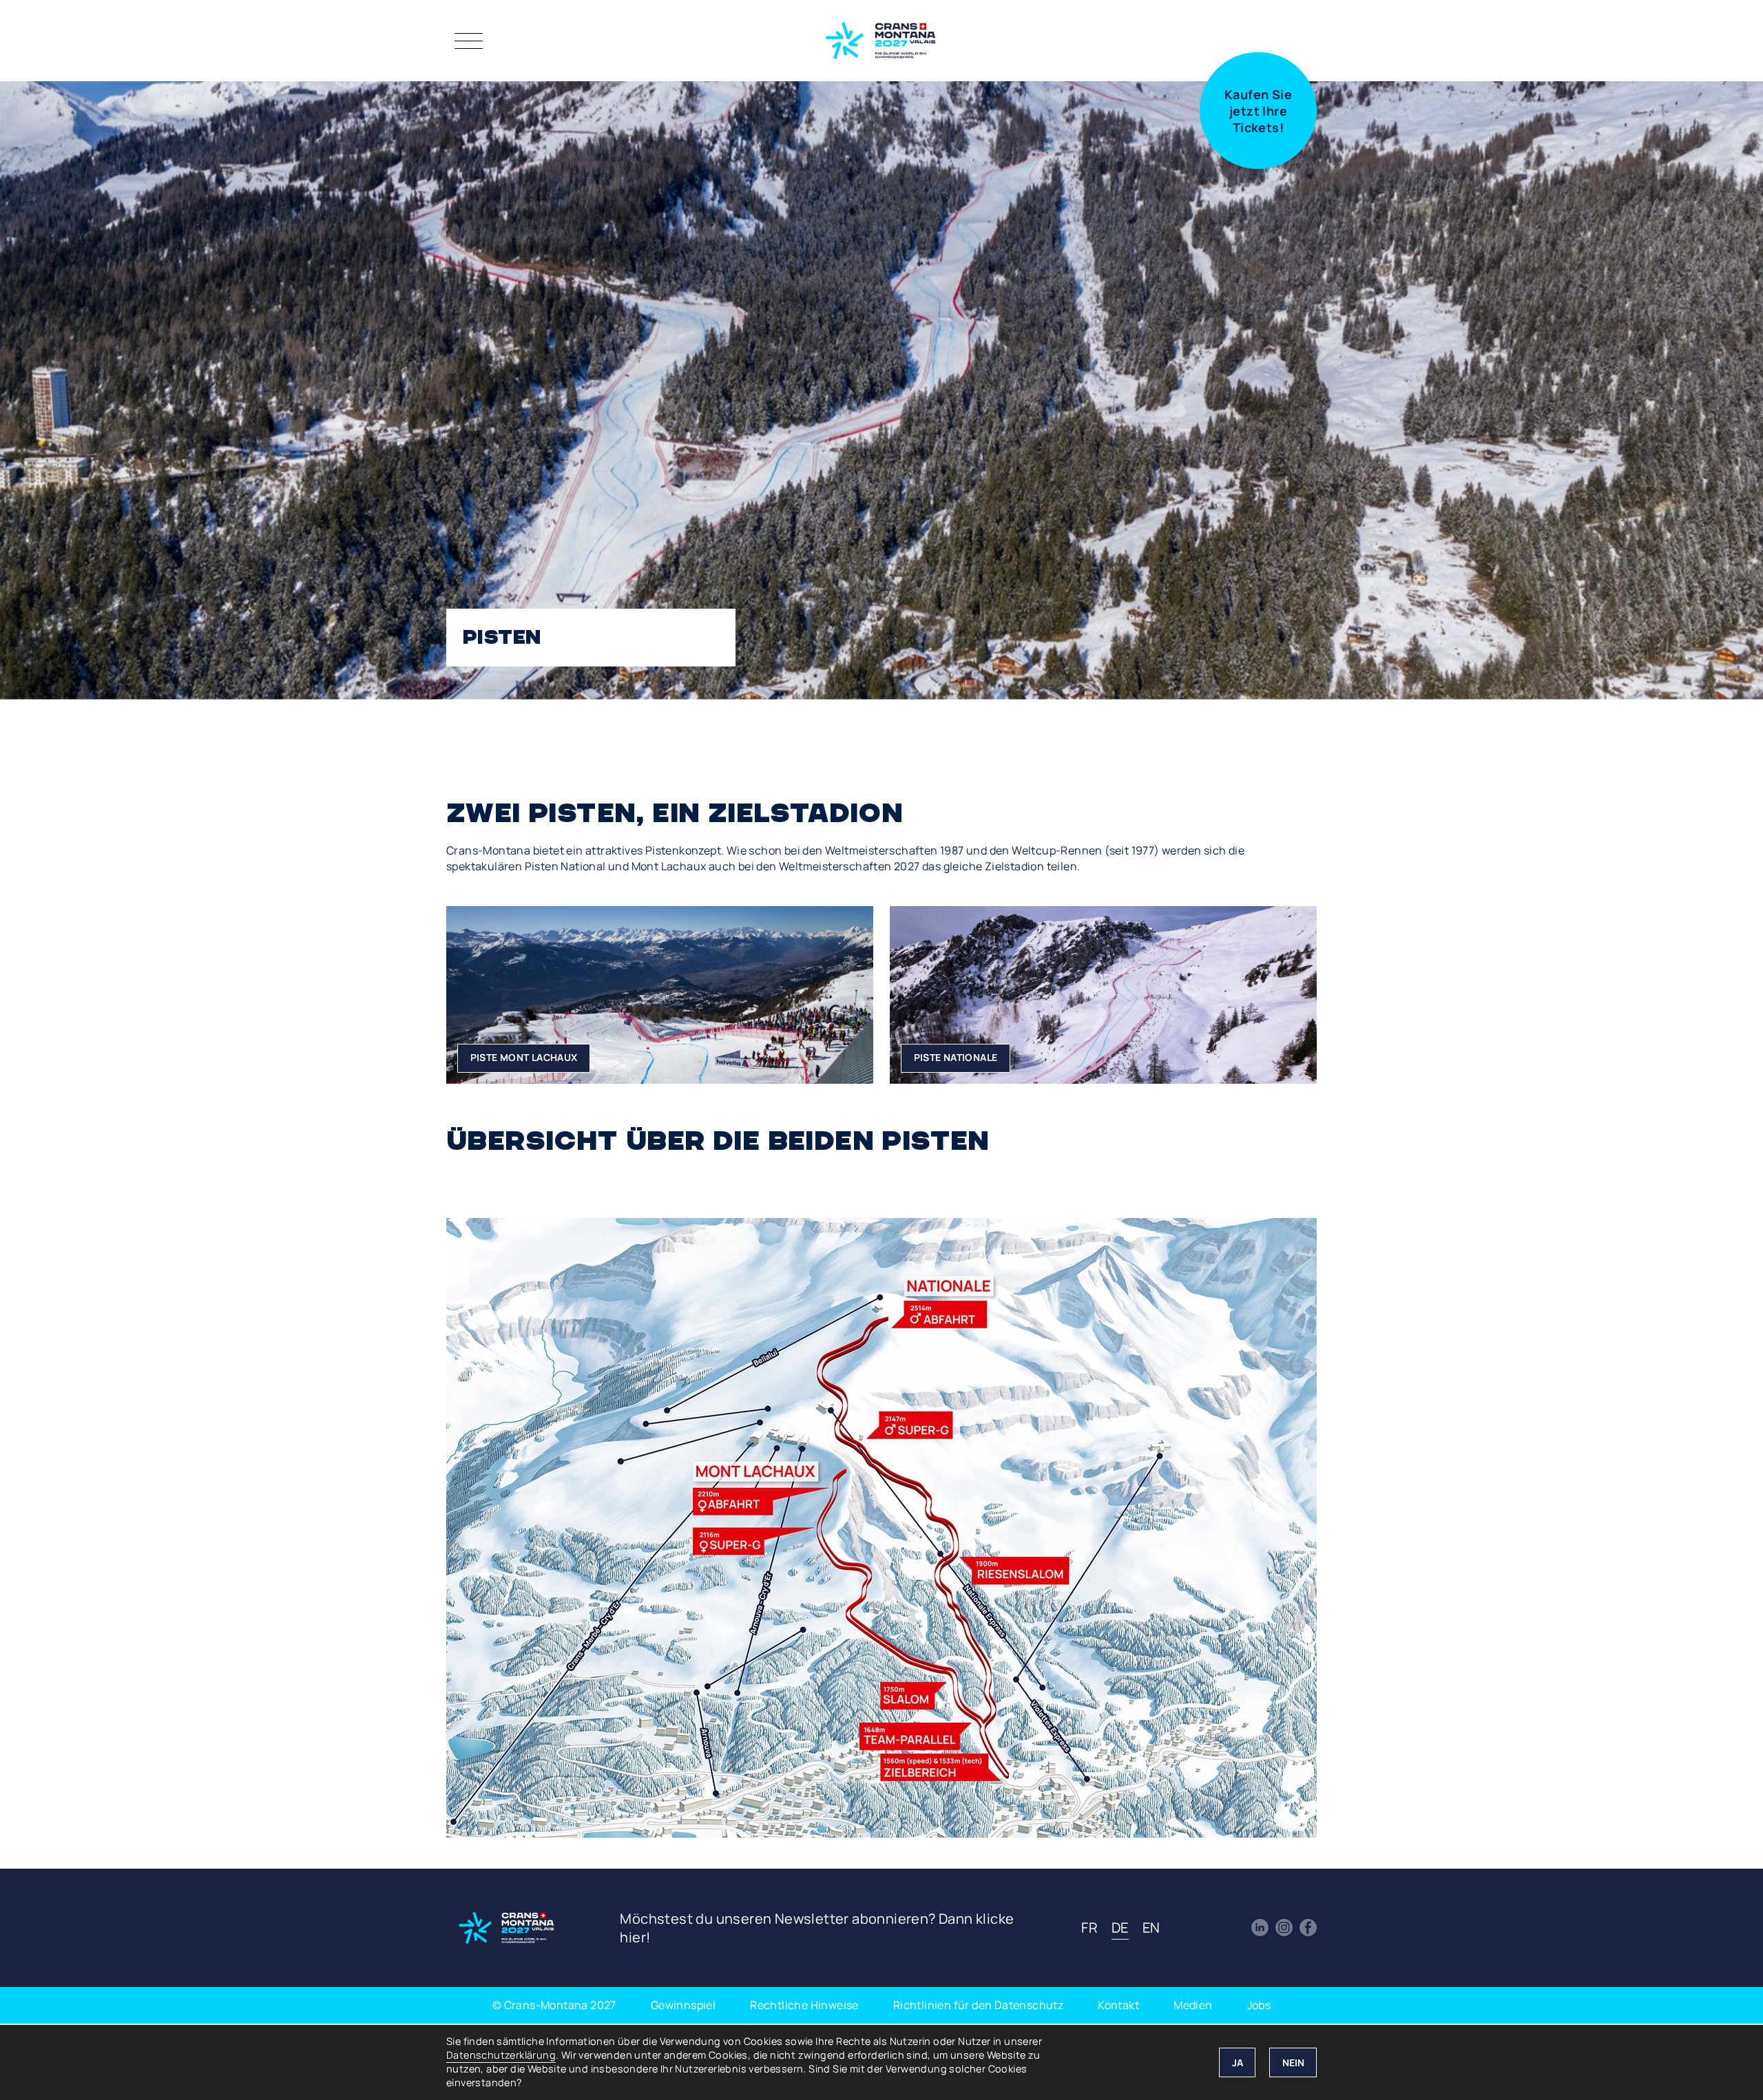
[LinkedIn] (1260, 1928)
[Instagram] (1284, 1928)
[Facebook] (1308, 1928)
